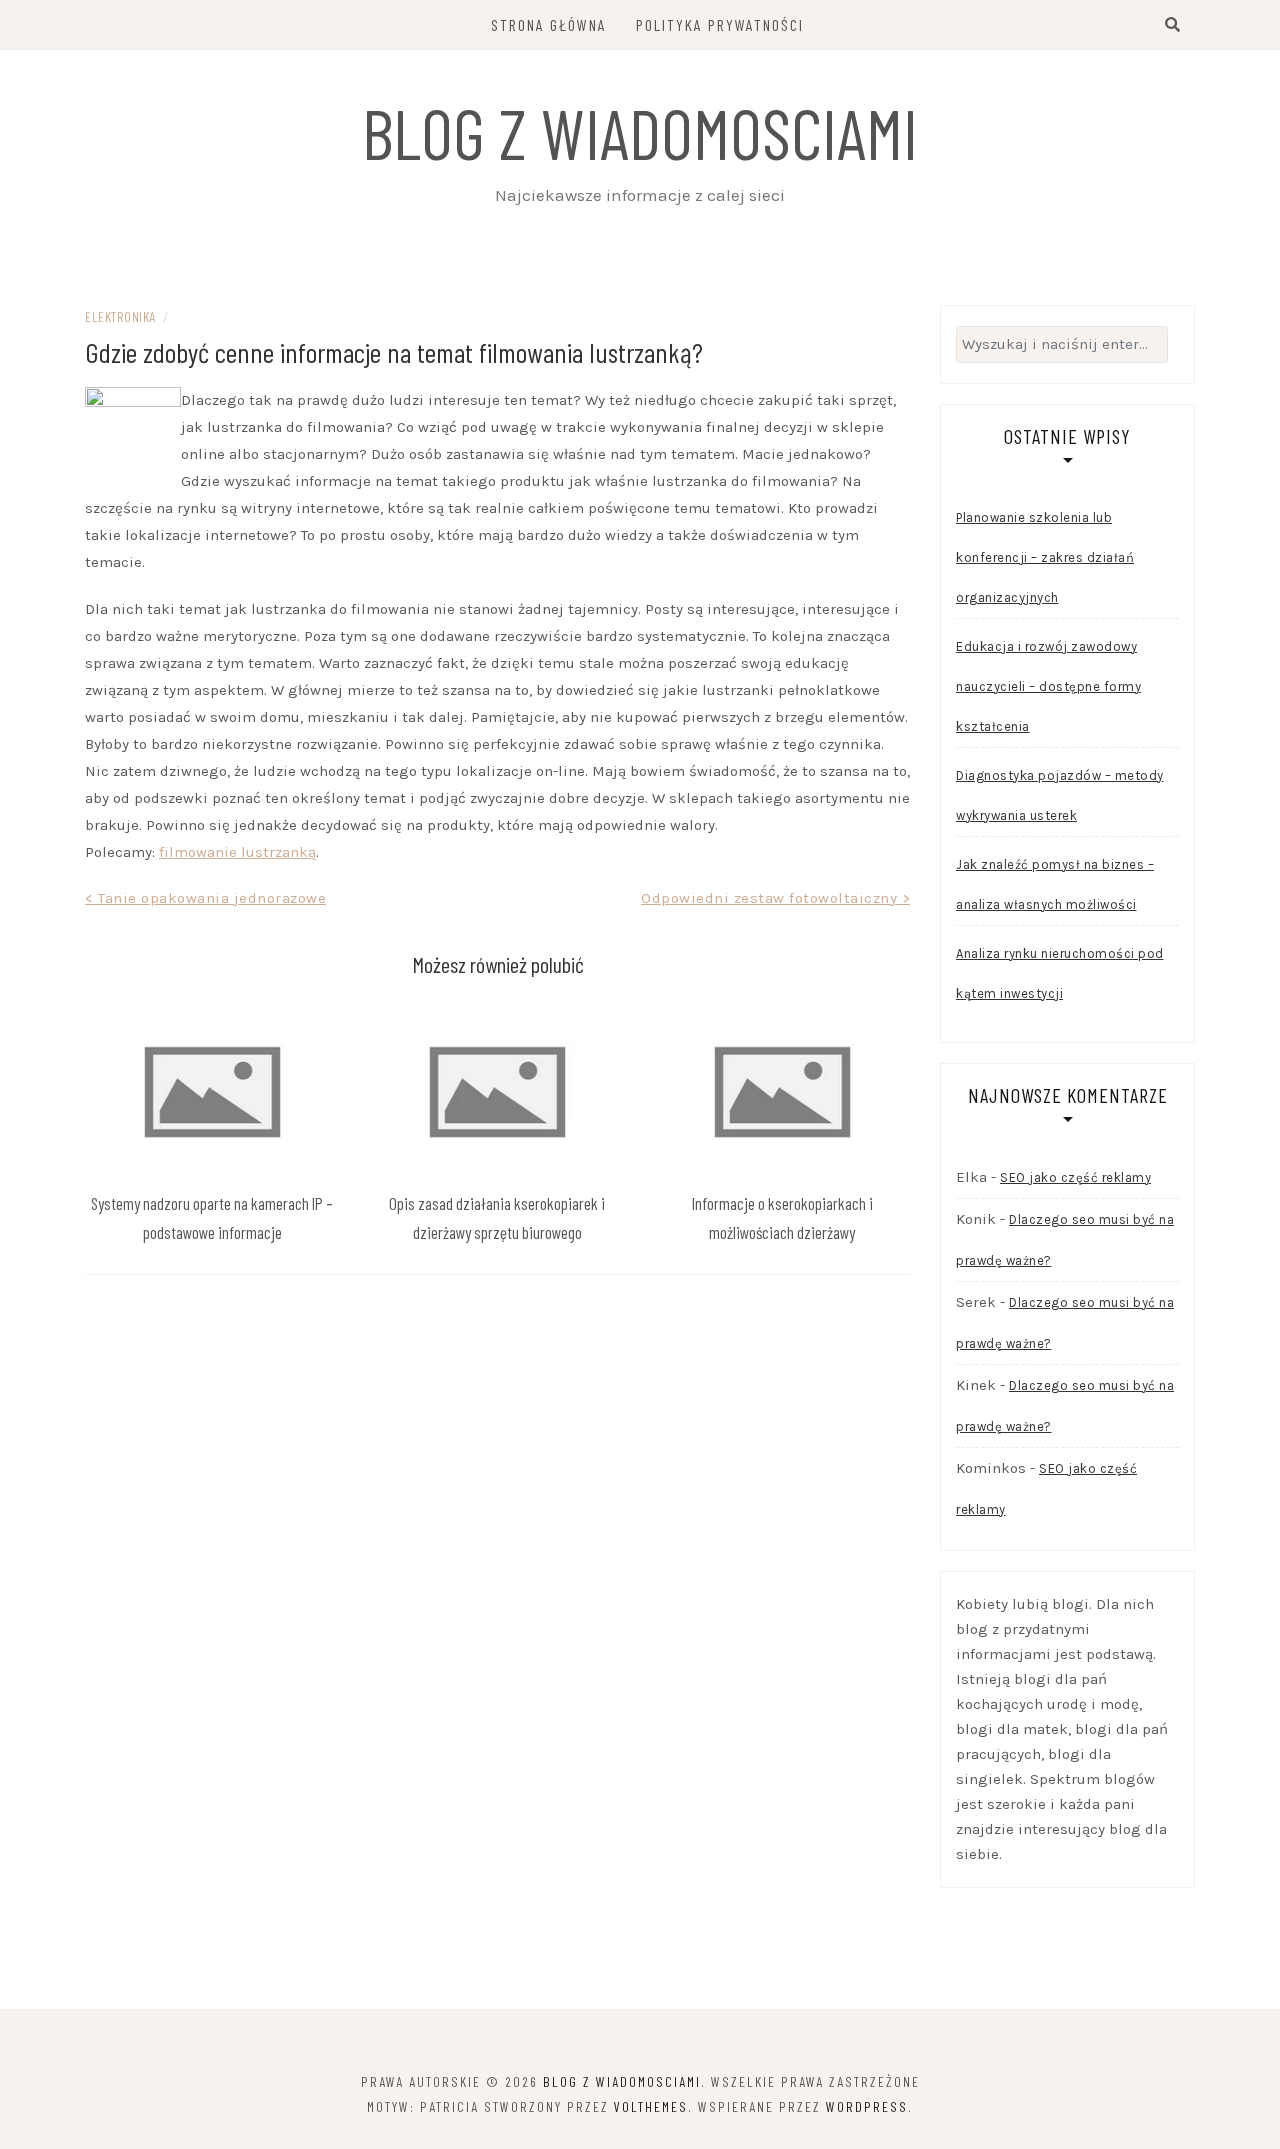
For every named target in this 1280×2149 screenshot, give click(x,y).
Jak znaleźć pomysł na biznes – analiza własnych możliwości (1055, 884)
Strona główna (549, 24)
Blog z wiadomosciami (640, 132)
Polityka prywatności (720, 24)
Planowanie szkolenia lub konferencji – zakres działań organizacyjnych (1045, 557)
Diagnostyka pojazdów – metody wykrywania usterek (1060, 795)
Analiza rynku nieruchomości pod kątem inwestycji (1060, 973)
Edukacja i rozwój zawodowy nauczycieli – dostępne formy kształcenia (1048, 686)
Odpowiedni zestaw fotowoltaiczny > (775, 898)
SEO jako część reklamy (1075, 1177)
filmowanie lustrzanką (237, 852)
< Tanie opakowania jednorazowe (205, 898)
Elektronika (120, 316)
